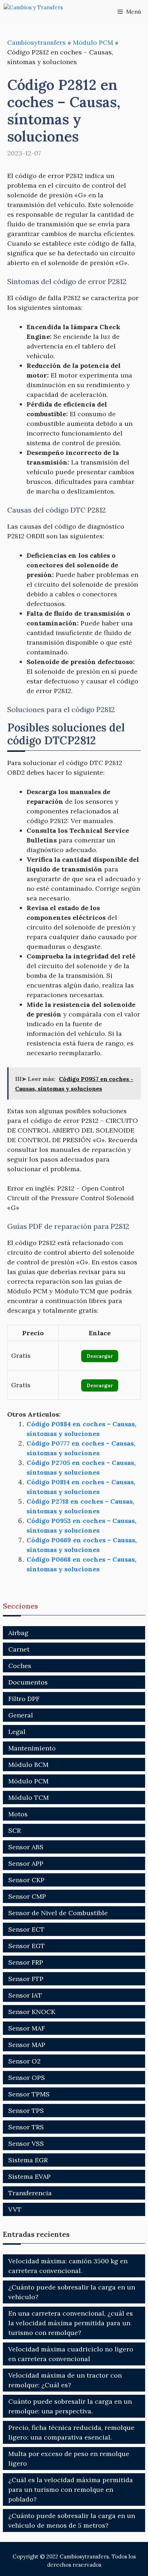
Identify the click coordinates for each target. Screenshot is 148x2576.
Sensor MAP (27, 2045)
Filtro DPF (24, 1699)
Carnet (19, 1649)
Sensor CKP (26, 1880)
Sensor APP (26, 1863)
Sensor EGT (27, 1946)
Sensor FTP (26, 1979)
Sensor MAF (27, 2028)
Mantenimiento (32, 1748)
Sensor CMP (27, 1896)
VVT (15, 2209)
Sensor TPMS (29, 2094)
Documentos (28, 1682)
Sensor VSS (26, 2144)
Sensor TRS (26, 2127)
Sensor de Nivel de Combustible (58, 1913)
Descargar (100, 1356)
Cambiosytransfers (36, 42)
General (21, 1715)
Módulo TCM (29, 1798)
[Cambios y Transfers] (40, 12)
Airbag (18, 1633)
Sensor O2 (24, 2061)
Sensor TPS (26, 2111)
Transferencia (30, 2193)
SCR (15, 1830)
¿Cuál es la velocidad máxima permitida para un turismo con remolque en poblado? (71, 2490)
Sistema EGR (28, 2160)
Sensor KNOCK (32, 2012)
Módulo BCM (28, 1765)
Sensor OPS (27, 2078)
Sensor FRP (26, 1962)
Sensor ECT (26, 1929)
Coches (20, 1666)
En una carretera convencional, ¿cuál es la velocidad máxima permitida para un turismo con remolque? (71, 2323)
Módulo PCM (93, 42)
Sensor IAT (25, 1995)
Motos (18, 1814)
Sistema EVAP (29, 2176)
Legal (17, 1732)
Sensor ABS (26, 1847)
